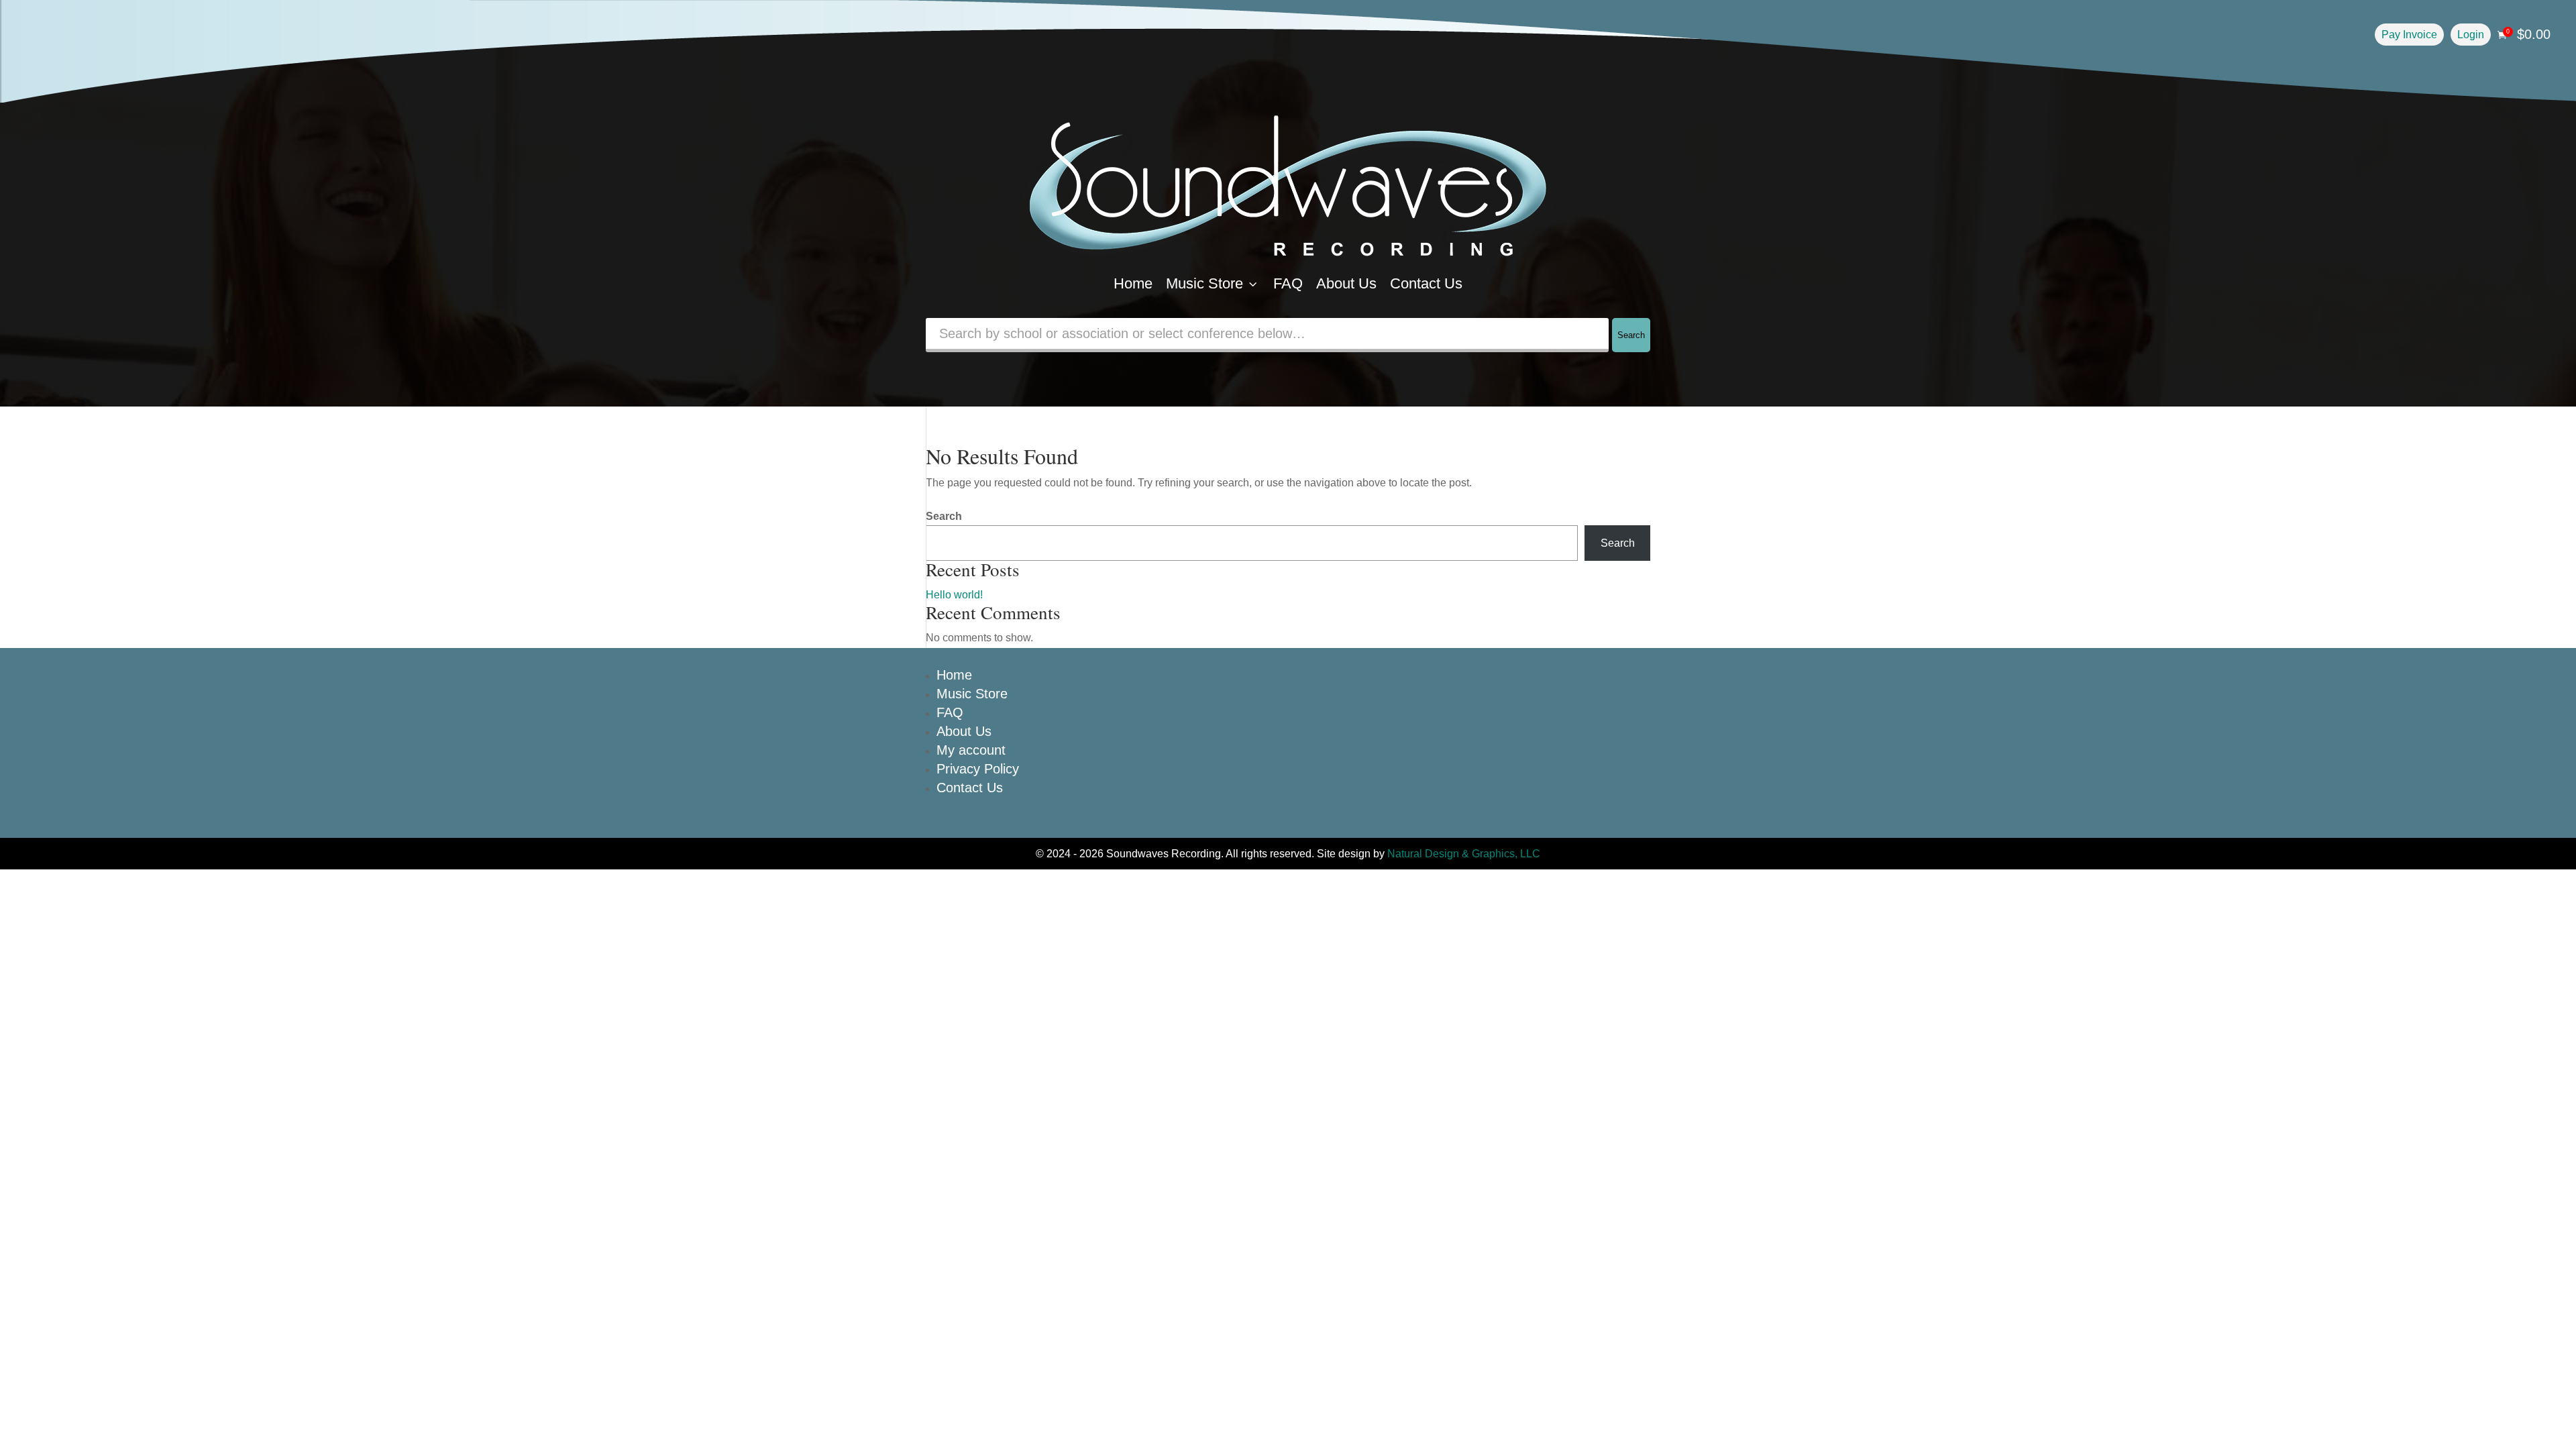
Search (1631, 335)
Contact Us (1426, 283)
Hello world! (954, 595)
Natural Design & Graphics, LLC (1464, 854)
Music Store (1213, 283)
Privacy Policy (978, 769)
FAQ (1288, 283)
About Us (1346, 283)
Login (2471, 35)
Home (1133, 283)
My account (971, 750)
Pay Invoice (2409, 35)
